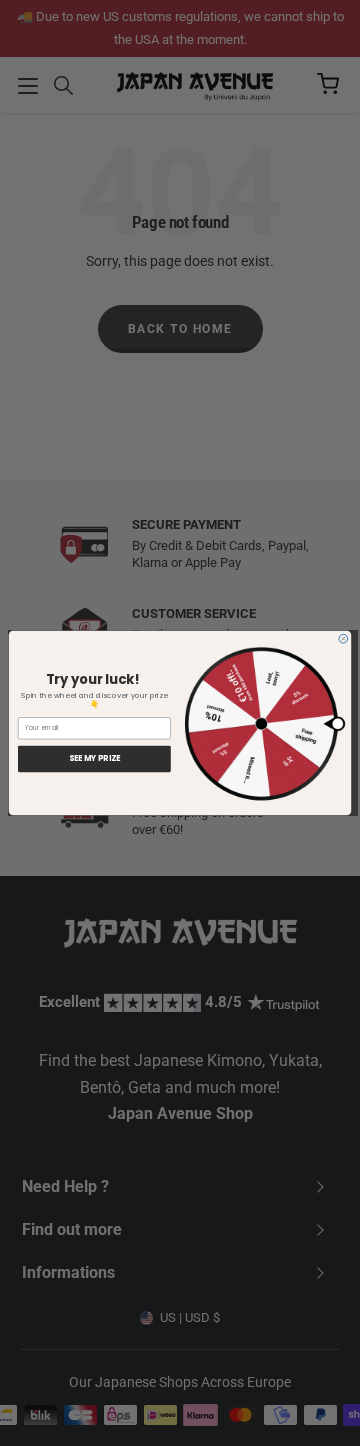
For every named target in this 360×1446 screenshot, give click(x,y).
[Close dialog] (343, 638)
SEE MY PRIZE (94, 759)
